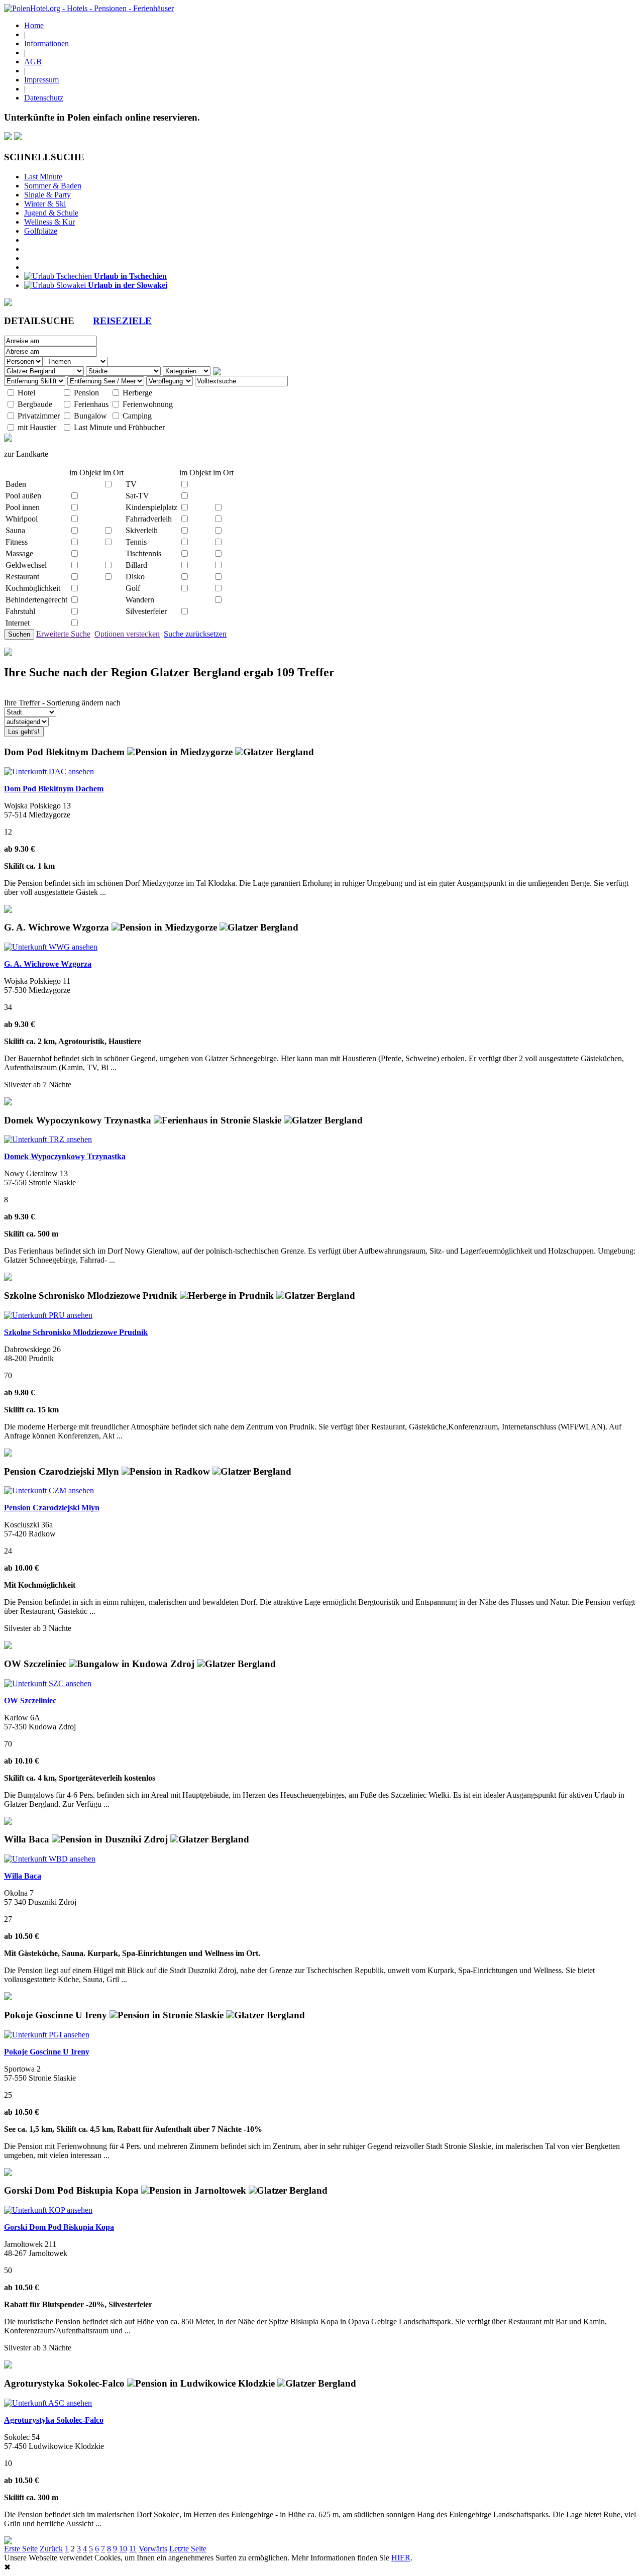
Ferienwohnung (148, 404)
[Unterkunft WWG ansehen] (51, 947)
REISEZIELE (122, 321)
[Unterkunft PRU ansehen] (48, 1315)
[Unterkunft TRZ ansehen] (48, 1139)
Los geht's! (24, 732)
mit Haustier (37, 427)
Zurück (51, 2549)
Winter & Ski (45, 204)
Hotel (26, 393)
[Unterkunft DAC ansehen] (49, 771)
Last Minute (43, 177)
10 (123, 2549)
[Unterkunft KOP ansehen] (48, 2210)
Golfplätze (41, 231)
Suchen (19, 634)
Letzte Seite (188, 2549)
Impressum (41, 80)
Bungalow (90, 416)
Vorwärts (153, 2549)
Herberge (137, 393)
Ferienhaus (91, 404)
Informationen (46, 43)
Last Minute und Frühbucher (119, 427)
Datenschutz (44, 98)
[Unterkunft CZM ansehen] (49, 1490)
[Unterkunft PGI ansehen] (47, 2035)
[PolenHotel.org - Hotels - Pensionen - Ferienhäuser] (89, 8)
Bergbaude (35, 404)
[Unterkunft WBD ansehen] (50, 1859)
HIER (401, 2558)
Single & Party (47, 195)
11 (133, 2549)
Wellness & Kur (49, 222)
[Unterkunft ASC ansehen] (48, 2403)
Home (34, 25)
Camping (137, 416)
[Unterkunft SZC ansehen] (48, 1683)
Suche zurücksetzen (195, 634)
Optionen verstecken (127, 634)
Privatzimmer (39, 416)
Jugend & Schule (51, 213)
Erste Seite (21, 2549)
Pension (86, 393)
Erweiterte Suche (63, 634)
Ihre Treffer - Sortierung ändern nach (62, 703)
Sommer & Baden (53, 186)
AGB (33, 62)
